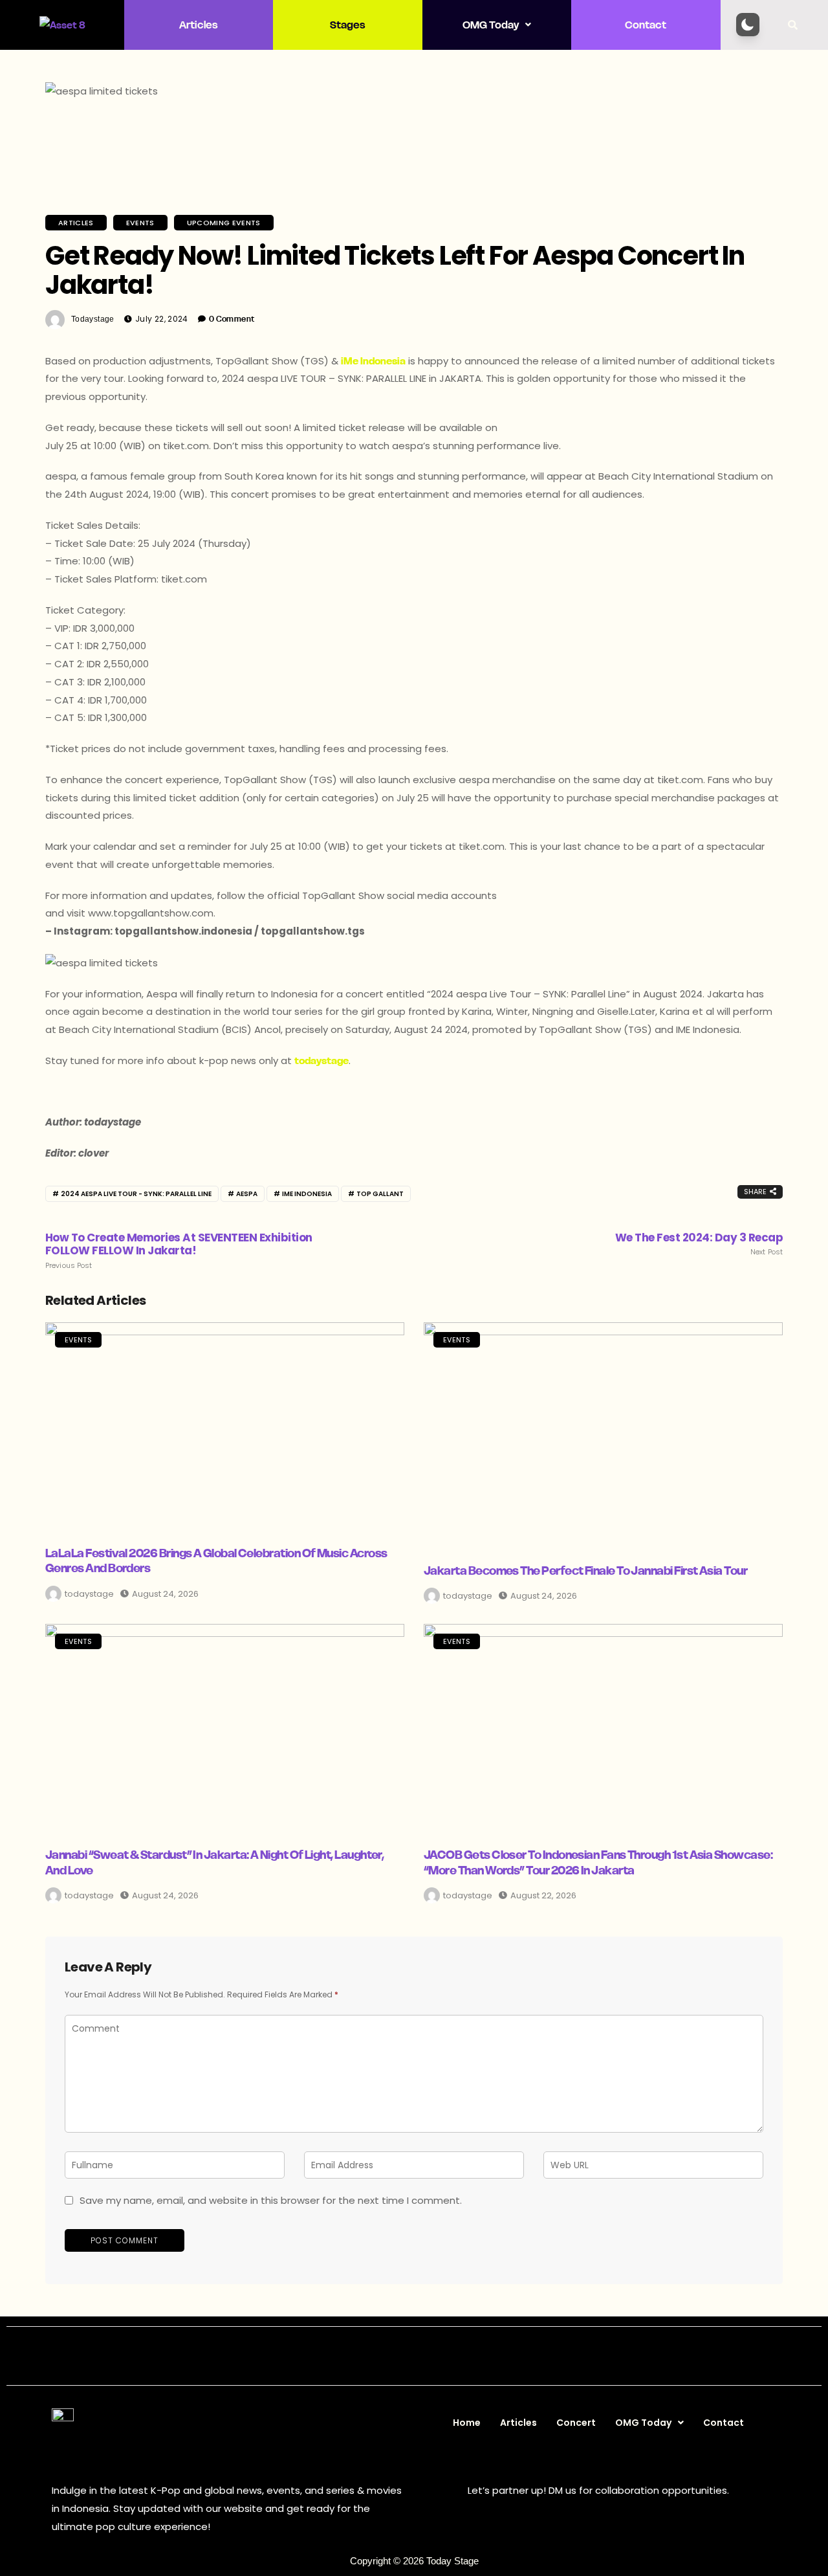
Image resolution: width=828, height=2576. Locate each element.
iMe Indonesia (373, 361)
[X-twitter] (400, 2356)
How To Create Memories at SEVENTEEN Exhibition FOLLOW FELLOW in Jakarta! (179, 1250)
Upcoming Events (224, 223)
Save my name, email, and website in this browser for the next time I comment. (271, 2200)
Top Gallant (380, 1194)
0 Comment (232, 319)
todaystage (93, 319)
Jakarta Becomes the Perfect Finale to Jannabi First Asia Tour (585, 1571)
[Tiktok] (458, 2356)
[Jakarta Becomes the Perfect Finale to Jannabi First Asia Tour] (603, 1435)
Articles (199, 25)
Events (140, 223)
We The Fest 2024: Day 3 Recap (699, 1244)
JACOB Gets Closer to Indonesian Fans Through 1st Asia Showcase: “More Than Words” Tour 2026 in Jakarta (598, 1862)
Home (467, 2423)
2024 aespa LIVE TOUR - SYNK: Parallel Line (136, 1194)
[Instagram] (371, 2356)
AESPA (247, 1194)
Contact (646, 25)
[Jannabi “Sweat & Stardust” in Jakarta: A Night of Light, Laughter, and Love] (225, 1727)
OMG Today (491, 25)
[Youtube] (429, 2356)
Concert (576, 2423)
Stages (348, 25)
